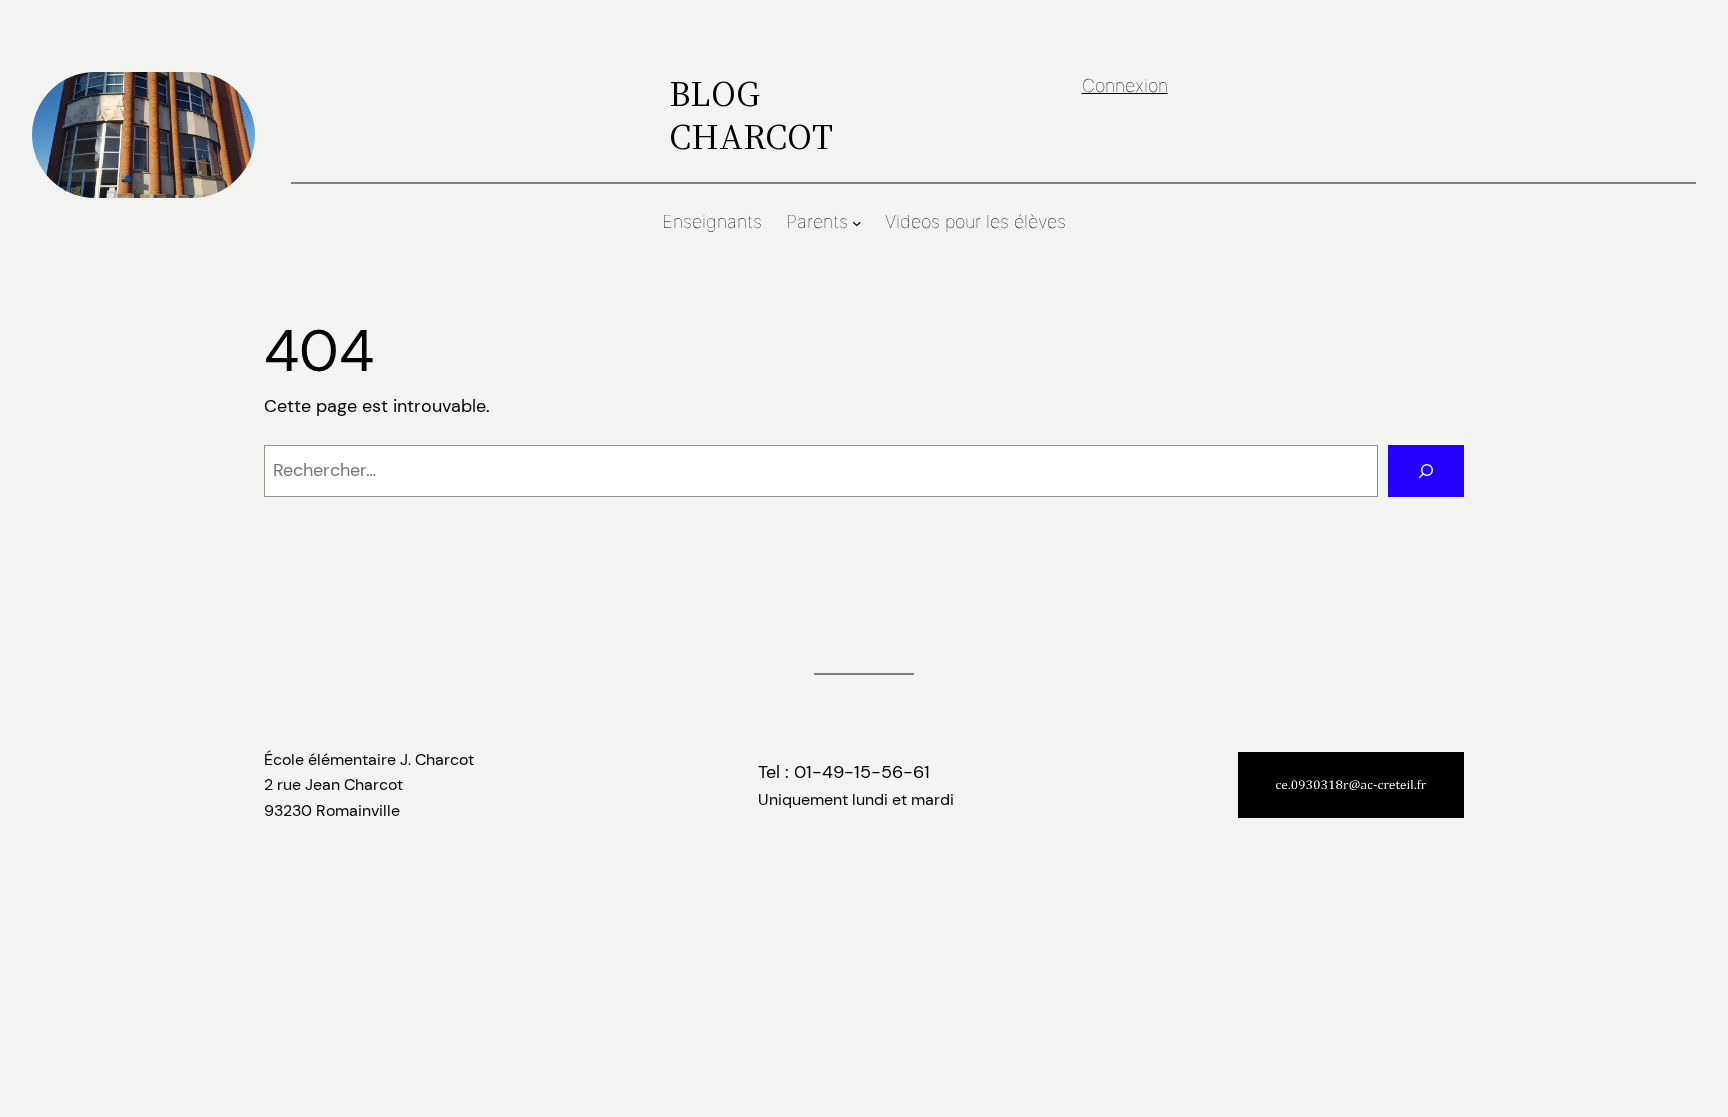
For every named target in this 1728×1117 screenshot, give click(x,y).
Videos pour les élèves (975, 221)
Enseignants (712, 221)
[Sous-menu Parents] (857, 223)
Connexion (1125, 85)
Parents (817, 221)
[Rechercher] (1426, 471)
